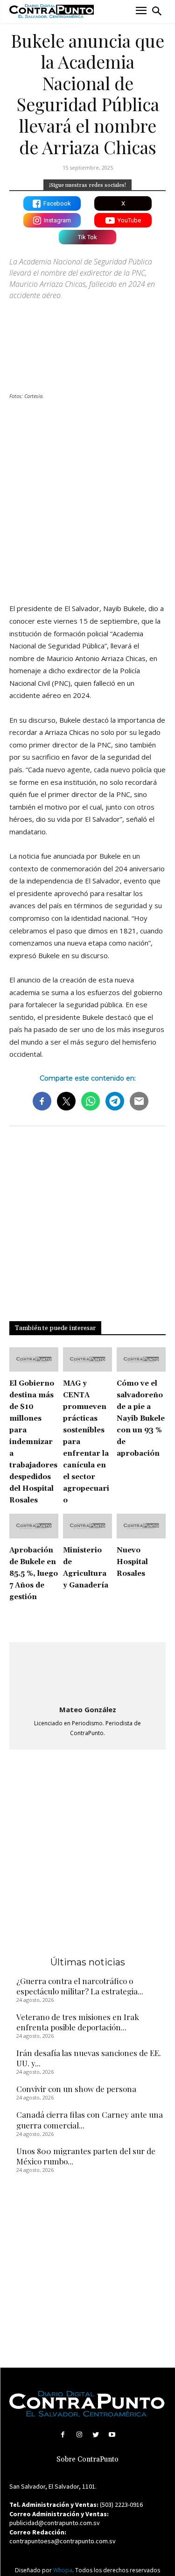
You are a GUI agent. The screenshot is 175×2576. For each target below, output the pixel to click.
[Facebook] (63, 2435)
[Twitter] (96, 2435)
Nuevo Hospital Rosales (132, 1562)
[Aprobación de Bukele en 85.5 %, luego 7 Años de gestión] (34, 1526)
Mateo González (88, 1709)
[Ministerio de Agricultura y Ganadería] (87, 1526)
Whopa (63, 2570)
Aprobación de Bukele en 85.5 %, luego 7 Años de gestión (34, 1574)
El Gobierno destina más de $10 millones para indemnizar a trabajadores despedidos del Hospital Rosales (33, 1442)
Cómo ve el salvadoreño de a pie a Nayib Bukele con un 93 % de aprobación (141, 1419)
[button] (157, 11)
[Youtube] (112, 2435)
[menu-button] (141, 11)
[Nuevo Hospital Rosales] (141, 1526)
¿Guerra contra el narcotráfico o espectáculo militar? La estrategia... (80, 1986)
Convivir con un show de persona (76, 2089)
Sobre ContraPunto (87, 2459)
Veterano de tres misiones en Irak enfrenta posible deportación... (78, 2022)
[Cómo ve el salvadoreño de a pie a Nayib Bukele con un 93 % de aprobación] (141, 1360)
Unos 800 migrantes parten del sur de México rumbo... (86, 2156)
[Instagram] (79, 2435)
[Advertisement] (87, 500)
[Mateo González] (88, 1674)
